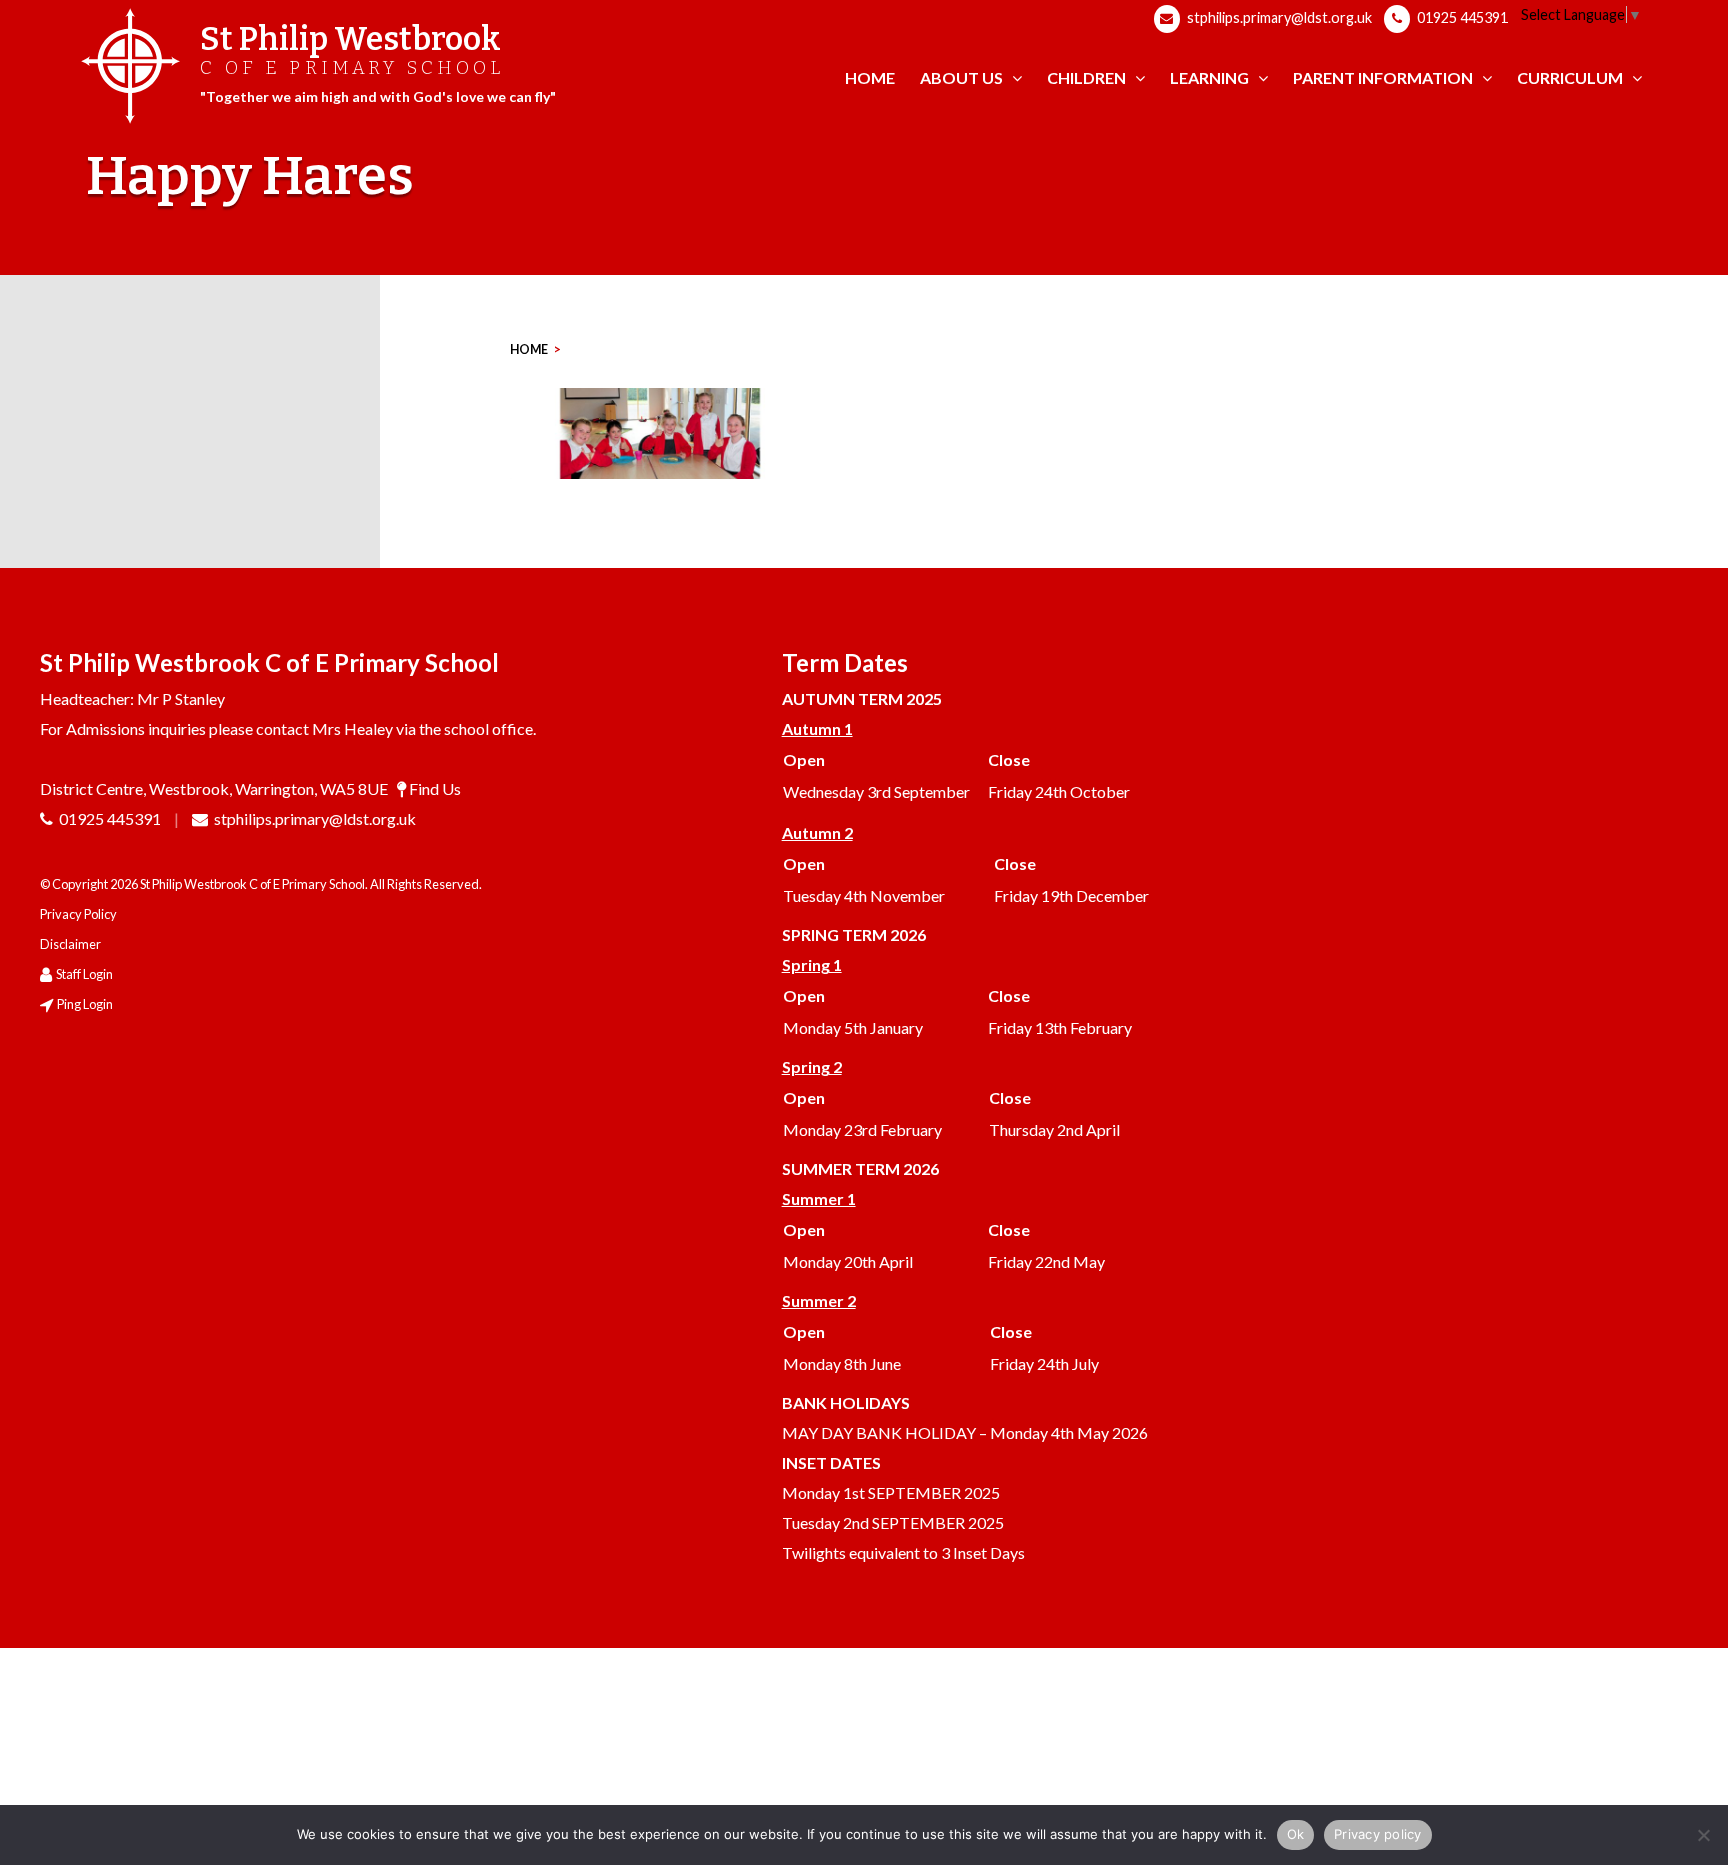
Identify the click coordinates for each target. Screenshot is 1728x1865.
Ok (1296, 1834)
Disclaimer (70, 944)
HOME (529, 349)
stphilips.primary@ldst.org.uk (1278, 17)
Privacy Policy (78, 914)
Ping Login (85, 1004)
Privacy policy (1378, 1834)
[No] (1703, 1835)
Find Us (435, 788)
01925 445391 (1461, 17)
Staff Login (84, 974)
